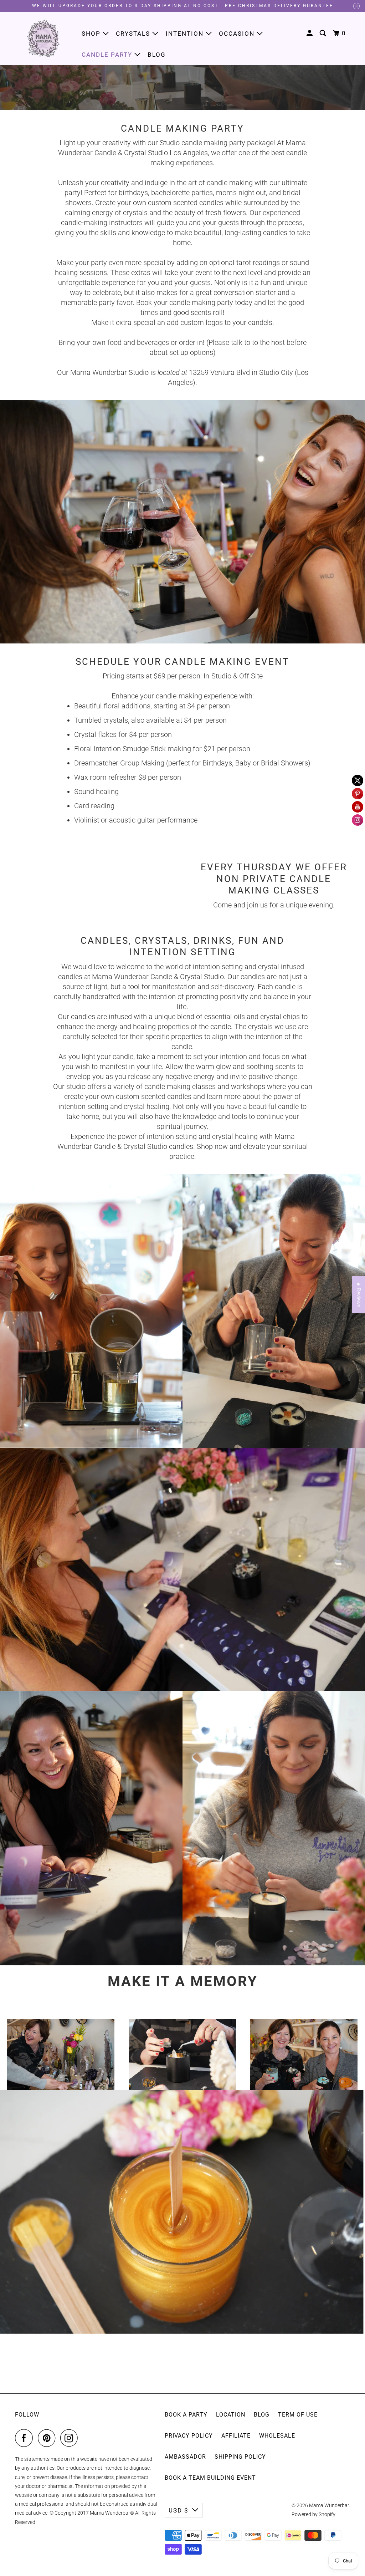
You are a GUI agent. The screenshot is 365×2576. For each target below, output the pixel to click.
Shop (92, 34)
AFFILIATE (236, 2436)
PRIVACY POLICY (189, 2436)
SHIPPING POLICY (240, 2457)
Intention (186, 34)
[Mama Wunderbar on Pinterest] (48, 2438)
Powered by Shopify (313, 2514)
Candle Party (108, 55)
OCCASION (238, 34)
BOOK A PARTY (186, 2415)
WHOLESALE (277, 2436)
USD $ (179, 2510)
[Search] (324, 33)
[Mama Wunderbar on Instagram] (71, 2438)
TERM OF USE (298, 2415)
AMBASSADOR (185, 2457)
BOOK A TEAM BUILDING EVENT (210, 2478)
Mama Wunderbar (329, 2505)
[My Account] (310, 33)
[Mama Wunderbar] (43, 38)
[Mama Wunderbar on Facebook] (26, 2438)
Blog (157, 55)
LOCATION (231, 2415)
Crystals (134, 34)
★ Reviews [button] (359, 1295)
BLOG (262, 2415)
